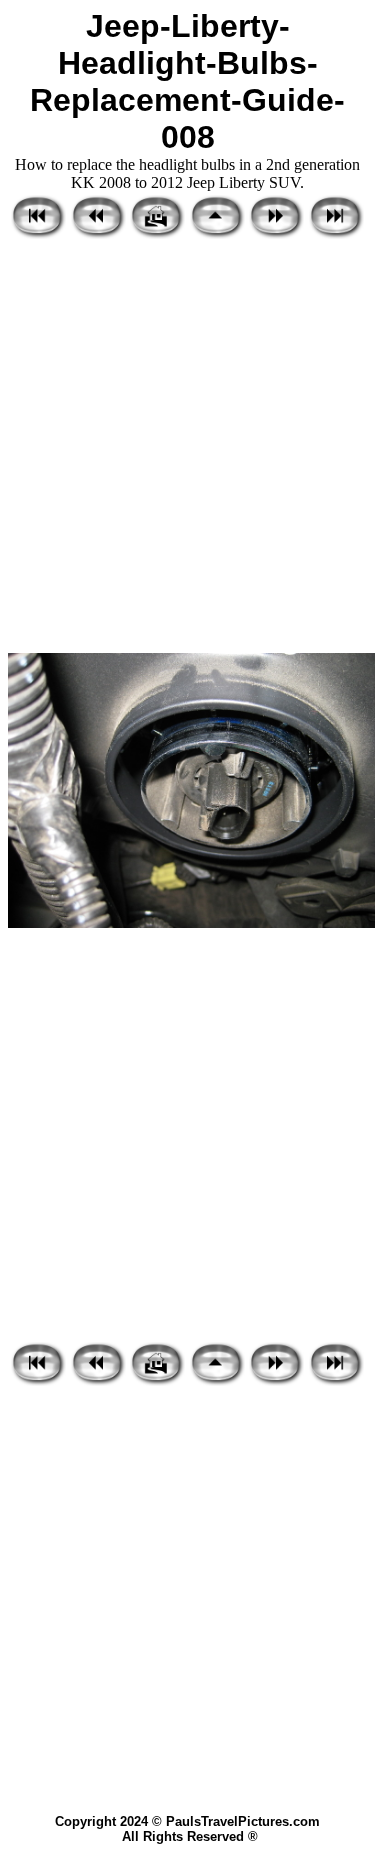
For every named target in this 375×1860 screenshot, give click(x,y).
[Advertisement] (187, 447)
